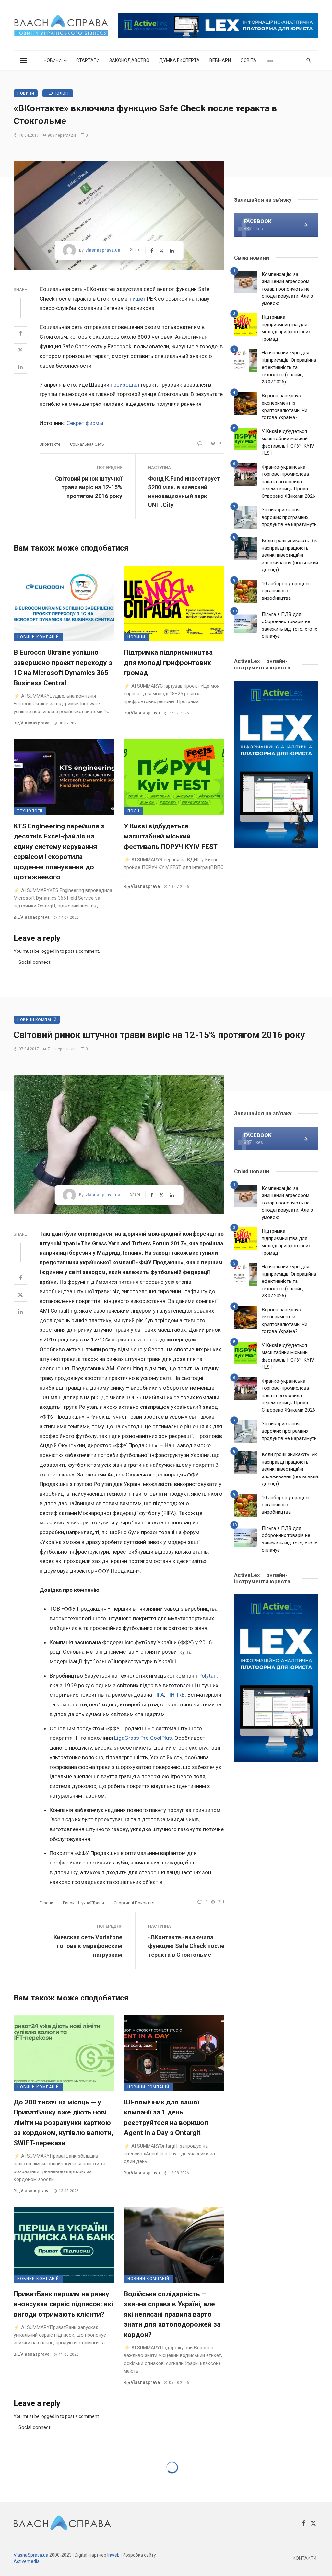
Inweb (113, 2555)
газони (46, 1903)
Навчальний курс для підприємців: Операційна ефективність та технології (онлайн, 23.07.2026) (289, 367)
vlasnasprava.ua (103, 250)
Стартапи (88, 60)
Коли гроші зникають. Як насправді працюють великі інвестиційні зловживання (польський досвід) (290, 555)
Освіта (249, 60)
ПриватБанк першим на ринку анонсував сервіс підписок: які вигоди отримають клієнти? (63, 2304)
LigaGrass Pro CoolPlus (143, 1738)
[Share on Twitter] (20, 350)
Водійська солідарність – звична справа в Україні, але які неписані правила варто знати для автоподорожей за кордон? (172, 2314)
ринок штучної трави (83, 1903)
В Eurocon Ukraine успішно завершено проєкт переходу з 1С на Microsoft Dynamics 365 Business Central (63, 668)
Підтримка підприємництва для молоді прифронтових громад (168, 662)
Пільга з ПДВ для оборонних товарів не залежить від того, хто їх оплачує (289, 625)
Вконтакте (50, 444)
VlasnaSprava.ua (31, 2555)
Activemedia (27, 2561)
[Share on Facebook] (20, 333)
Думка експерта (179, 60)
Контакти (305, 2558)
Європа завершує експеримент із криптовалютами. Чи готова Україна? (285, 407)
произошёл (125, 385)
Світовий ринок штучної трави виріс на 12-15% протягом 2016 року (89, 487)
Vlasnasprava (35, 723)
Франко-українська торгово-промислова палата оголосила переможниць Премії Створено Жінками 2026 (288, 482)
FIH (170, 1695)
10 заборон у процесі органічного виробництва (285, 591)
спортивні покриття (134, 1903)
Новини (53, 60)
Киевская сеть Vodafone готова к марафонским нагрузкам (88, 1946)
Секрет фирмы (85, 423)
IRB (181, 1695)
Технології (58, 93)
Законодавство (129, 60)
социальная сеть (87, 444)
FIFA (159, 1695)
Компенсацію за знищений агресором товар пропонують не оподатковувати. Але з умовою (287, 289)
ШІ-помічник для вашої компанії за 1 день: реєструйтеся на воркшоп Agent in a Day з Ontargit (166, 2118)
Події (133, 811)
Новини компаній (38, 637)
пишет (138, 299)
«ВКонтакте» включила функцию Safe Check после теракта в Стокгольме (186, 1946)
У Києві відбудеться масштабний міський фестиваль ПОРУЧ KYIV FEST (171, 836)
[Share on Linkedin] (20, 367)
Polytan (207, 1676)
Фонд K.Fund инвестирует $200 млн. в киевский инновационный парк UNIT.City (184, 492)
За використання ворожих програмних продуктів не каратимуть (289, 517)
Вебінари (220, 60)
